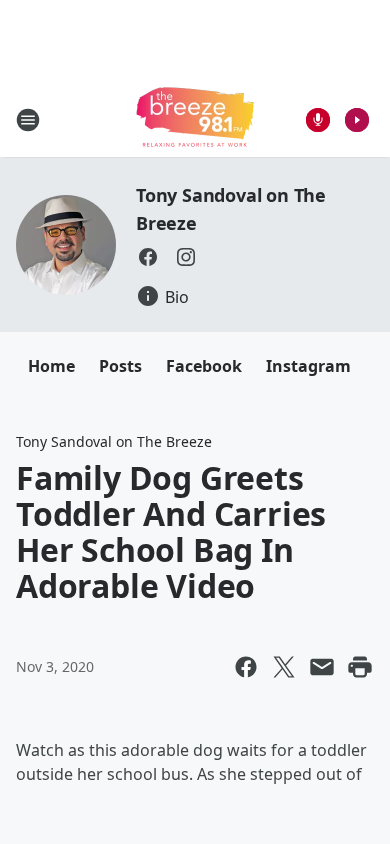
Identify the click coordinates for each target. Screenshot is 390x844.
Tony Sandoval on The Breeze (114, 441)
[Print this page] (360, 667)
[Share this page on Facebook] (246, 667)
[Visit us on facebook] (148, 257)
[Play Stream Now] (357, 120)
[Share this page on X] (284, 667)
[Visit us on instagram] (186, 257)
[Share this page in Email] (322, 667)
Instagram (308, 366)
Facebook (204, 366)
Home (51, 366)
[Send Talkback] (318, 120)
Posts (120, 366)
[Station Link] (195, 119)
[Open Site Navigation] (28, 120)
